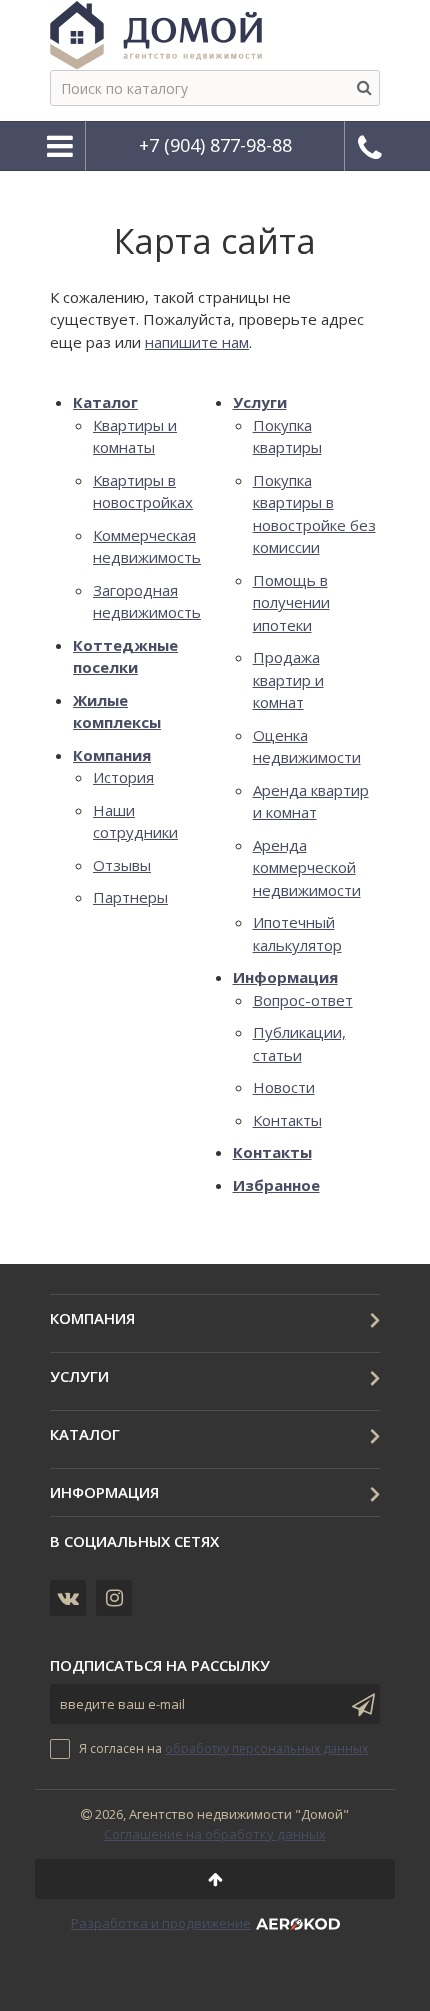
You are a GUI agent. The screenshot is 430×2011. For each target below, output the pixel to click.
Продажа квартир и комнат (288, 679)
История (123, 777)
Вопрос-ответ (303, 1000)
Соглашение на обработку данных (215, 1834)
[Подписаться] (360, 1704)
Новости (284, 1087)
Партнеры (130, 897)
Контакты (287, 1120)
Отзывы (122, 865)
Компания (112, 755)
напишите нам (197, 342)
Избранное (276, 1185)
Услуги (260, 402)
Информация (285, 977)
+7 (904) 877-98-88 (215, 145)
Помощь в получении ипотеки (291, 602)
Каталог (105, 402)
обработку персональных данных (266, 1748)
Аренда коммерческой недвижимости (307, 867)
